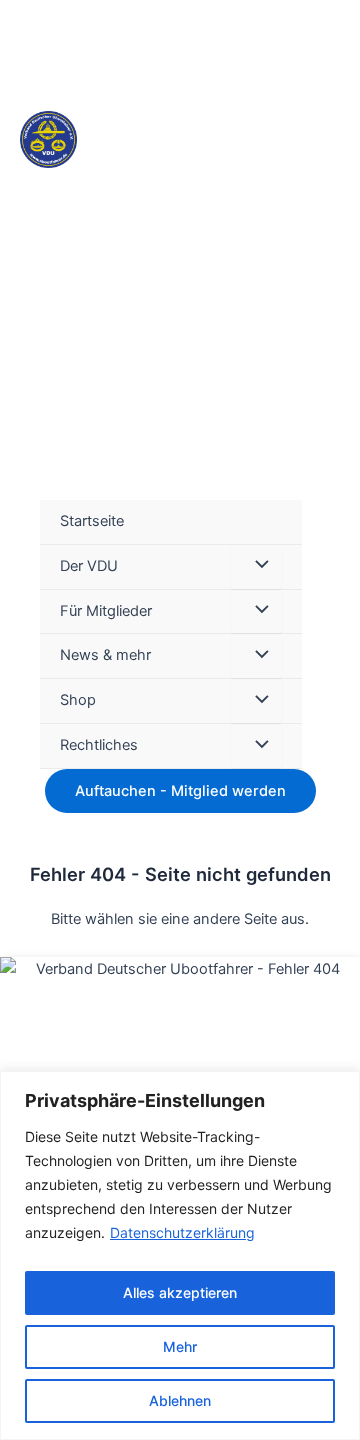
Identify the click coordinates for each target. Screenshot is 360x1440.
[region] (180, 1255)
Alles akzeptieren (180, 1292)
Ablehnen (180, 1400)
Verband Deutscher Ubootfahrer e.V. (164, 233)
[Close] (339, 1088)
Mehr (180, 1346)
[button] (331, 634)
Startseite (92, 521)
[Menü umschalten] (256, 567)
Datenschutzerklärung (182, 1232)
